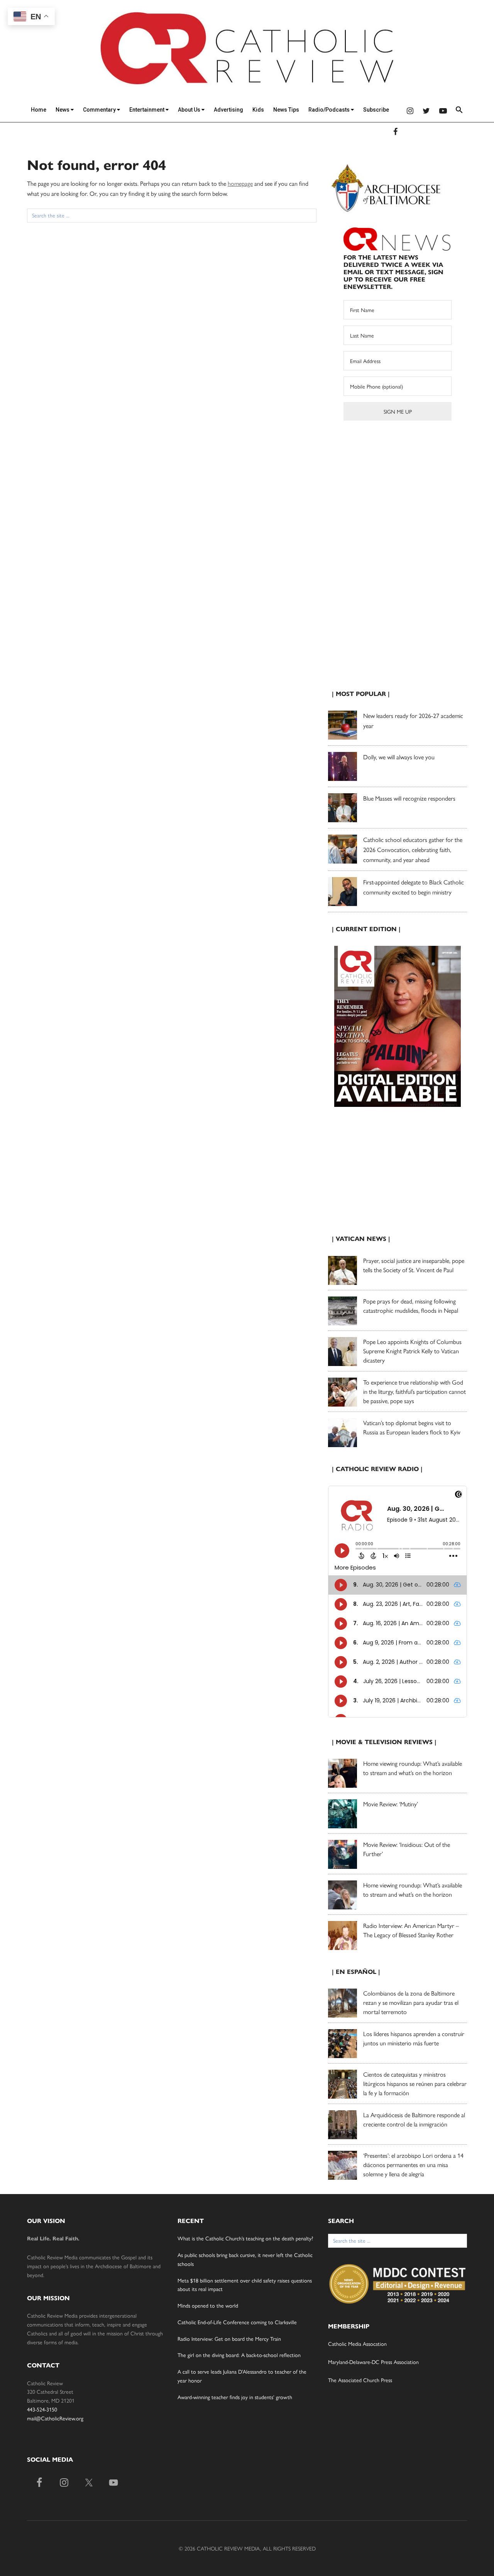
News (63, 110)
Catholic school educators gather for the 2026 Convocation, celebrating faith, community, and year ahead (413, 849)
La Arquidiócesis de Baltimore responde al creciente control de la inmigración (414, 2119)
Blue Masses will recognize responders (410, 798)
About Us (190, 110)
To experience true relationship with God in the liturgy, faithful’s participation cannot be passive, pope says (414, 1391)
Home (39, 110)
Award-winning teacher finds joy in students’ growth (235, 2397)
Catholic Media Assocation (357, 2344)
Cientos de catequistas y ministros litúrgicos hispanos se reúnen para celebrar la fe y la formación (415, 2083)
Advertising (228, 110)
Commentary (100, 110)
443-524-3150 (42, 2409)
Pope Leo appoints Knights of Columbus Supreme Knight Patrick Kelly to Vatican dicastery (412, 1351)
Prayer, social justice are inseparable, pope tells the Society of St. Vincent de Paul (414, 1265)
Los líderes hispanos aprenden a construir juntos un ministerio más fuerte (414, 2038)
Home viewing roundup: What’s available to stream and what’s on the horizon (413, 1768)
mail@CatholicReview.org (55, 2418)
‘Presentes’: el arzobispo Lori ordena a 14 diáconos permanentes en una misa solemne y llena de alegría (413, 2164)
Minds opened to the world (209, 2305)
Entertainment (147, 110)
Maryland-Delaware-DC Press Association (373, 2362)
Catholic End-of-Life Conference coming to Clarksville (237, 2322)
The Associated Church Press (360, 2380)
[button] (459, 111)
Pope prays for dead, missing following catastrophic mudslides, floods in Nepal (411, 1306)
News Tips (286, 110)
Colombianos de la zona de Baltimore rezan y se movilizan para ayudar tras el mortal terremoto (411, 2002)
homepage (240, 183)
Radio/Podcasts (330, 110)
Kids (258, 110)
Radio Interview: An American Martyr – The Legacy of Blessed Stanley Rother (411, 1930)
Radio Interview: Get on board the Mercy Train (229, 2338)
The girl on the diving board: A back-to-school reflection (239, 2355)
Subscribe (376, 110)
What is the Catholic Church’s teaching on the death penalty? (245, 2238)
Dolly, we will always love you (399, 757)
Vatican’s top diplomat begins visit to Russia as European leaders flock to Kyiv (412, 1427)
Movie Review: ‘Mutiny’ (391, 1804)
